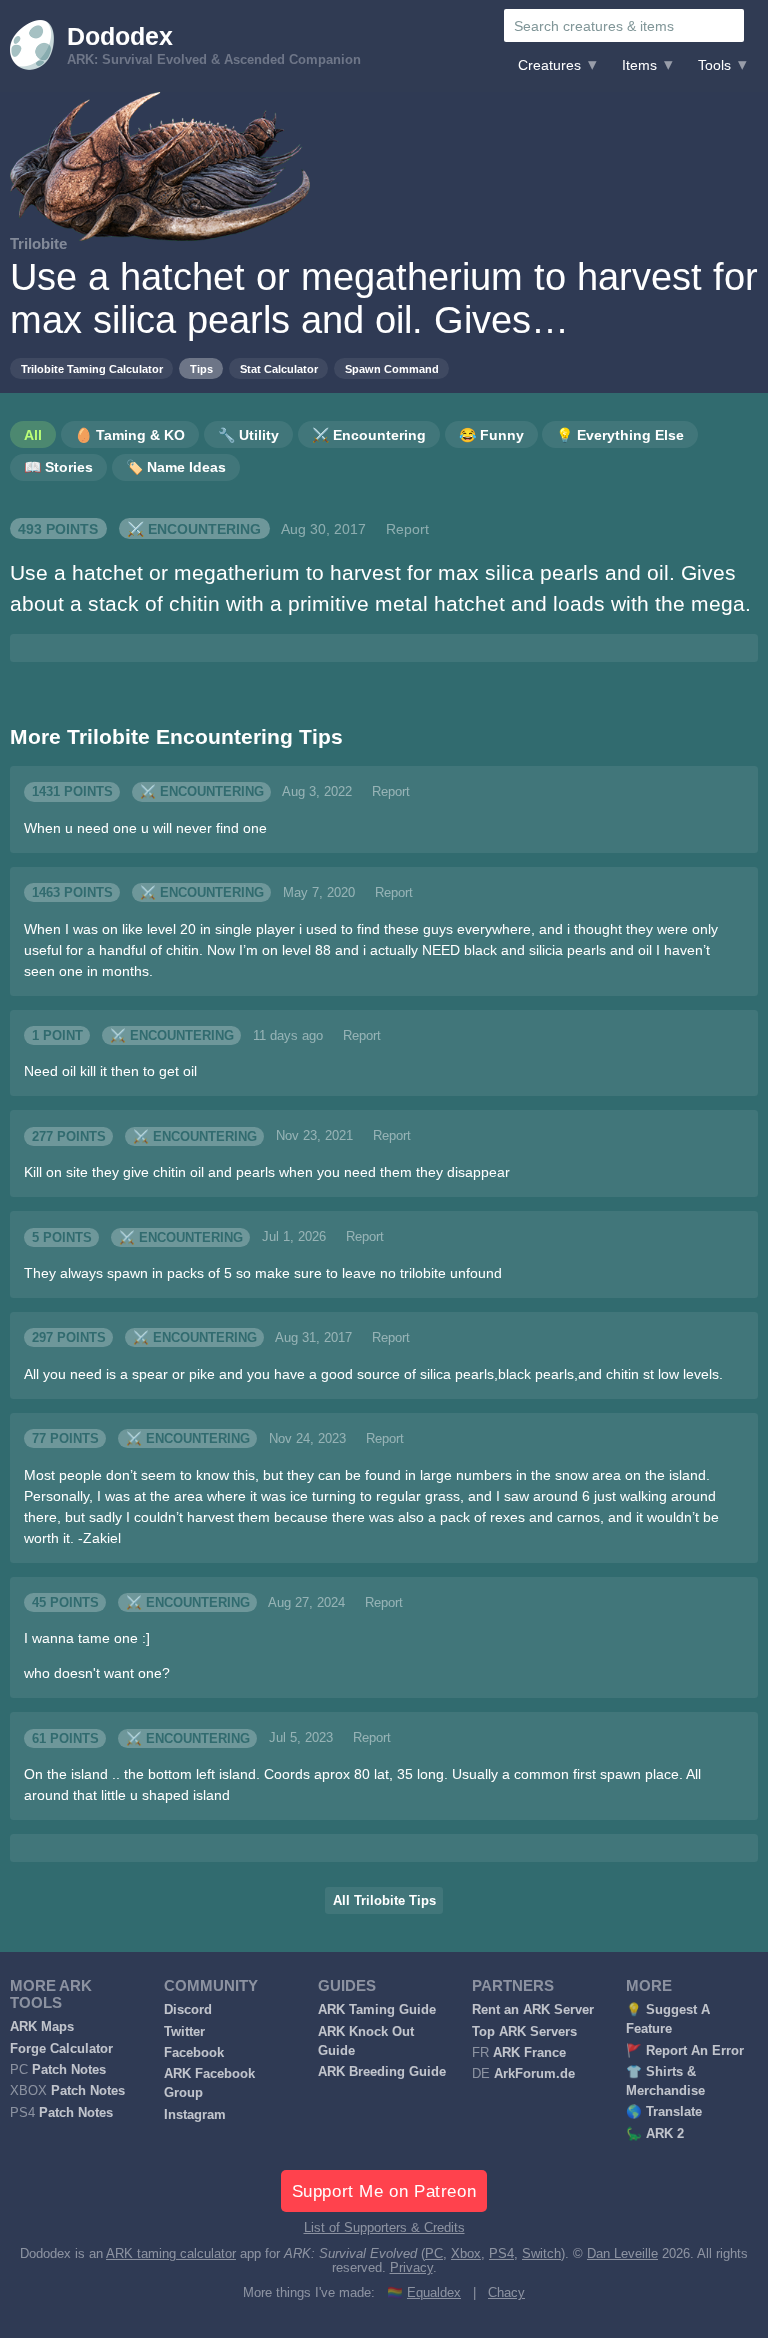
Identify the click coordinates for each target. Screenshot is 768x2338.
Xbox (466, 2254)
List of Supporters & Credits (384, 2228)
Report (407, 529)
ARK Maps (42, 2027)
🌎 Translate (664, 2112)
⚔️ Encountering (194, 529)
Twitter (184, 2032)
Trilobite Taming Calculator (92, 369)
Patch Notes (69, 2070)
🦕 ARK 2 (655, 2134)
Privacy (411, 2268)
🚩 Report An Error (685, 2051)
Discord (188, 2010)
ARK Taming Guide (377, 2010)
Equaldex (434, 2293)
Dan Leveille (622, 2254)
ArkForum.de (534, 2074)
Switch (541, 2254)
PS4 (501, 2254)
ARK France (529, 2053)
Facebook (194, 2053)
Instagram (195, 2115)
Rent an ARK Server (533, 2010)
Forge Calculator (61, 2049)
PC (434, 2254)
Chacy (506, 2293)
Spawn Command (392, 369)
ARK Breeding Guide (382, 2072)
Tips (201, 369)
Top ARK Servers (524, 2032)
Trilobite (38, 243)
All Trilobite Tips (384, 1901)
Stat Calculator (279, 369)
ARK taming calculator (171, 2254)
